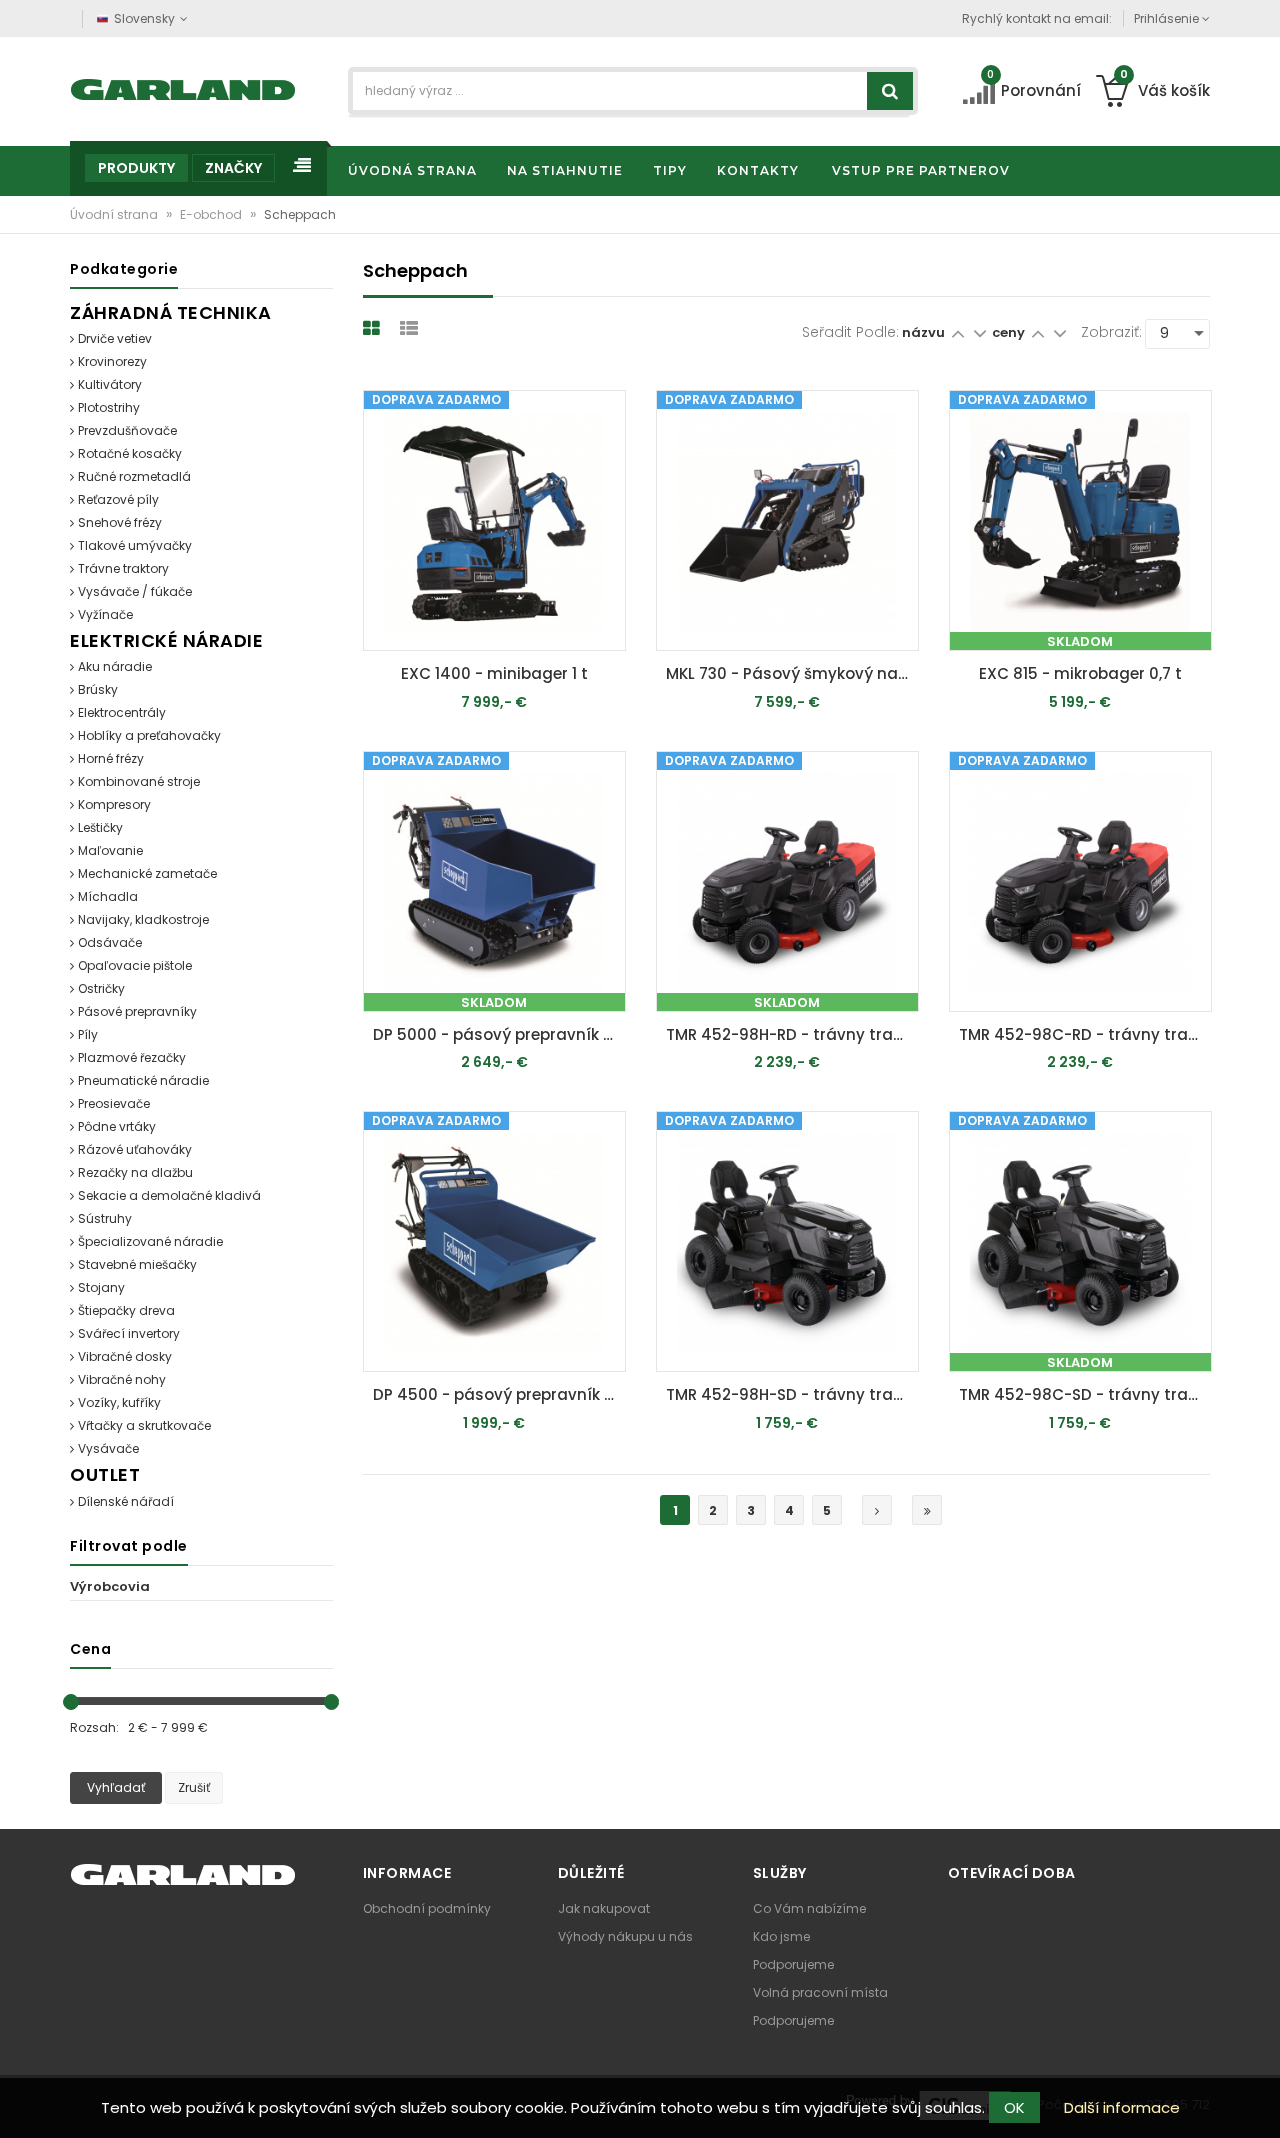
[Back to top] (1259, 2102)
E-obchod (212, 214)
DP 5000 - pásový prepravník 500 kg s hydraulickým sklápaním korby (499, 1034)
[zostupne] (979, 332)
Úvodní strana (115, 214)
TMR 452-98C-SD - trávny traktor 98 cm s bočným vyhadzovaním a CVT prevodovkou (1085, 1394)
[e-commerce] (183, 87)
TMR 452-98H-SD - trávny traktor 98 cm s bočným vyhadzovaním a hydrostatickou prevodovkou (792, 1394)
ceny (1010, 332)
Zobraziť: (1111, 332)
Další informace (1122, 2107)
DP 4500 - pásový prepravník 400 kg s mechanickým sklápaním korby (499, 1394)
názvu (923, 332)
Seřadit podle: (850, 332)
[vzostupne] (957, 332)
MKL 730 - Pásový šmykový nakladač (792, 673)
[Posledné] (927, 1510)
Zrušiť (194, 1787)
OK (1014, 2107)
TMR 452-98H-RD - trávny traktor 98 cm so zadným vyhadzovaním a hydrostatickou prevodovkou (792, 1034)
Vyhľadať (116, 1787)
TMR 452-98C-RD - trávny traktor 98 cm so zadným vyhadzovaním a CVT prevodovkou (1085, 1034)
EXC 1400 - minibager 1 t (494, 673)
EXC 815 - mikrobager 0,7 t (1080, 673)
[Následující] (877, 1510)
